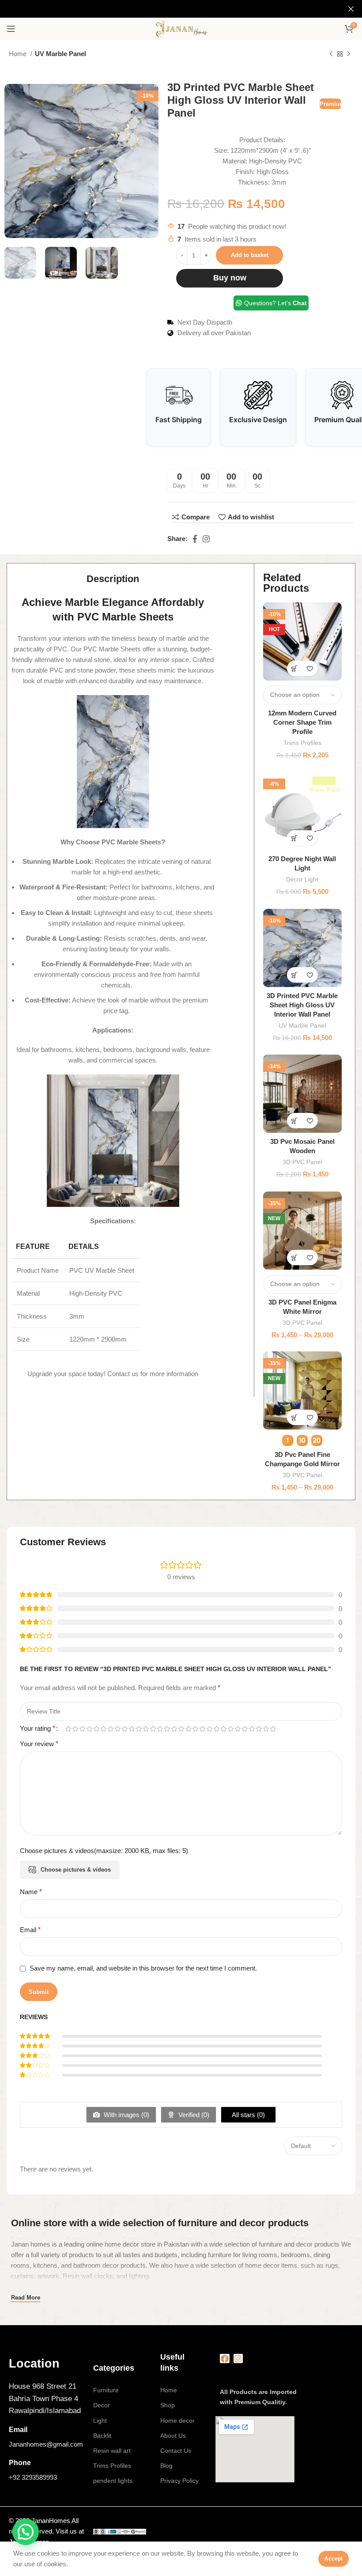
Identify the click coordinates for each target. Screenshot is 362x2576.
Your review (39, 1744)
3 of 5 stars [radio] (82, 1729)
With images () (126, 2115)
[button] (295, 838)
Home (19, 54)
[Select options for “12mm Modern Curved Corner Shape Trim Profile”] (295, 668)
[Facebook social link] (195, 539)
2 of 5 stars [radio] (75, 1729)
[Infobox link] (47, 2364)
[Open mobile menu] (11, 29)
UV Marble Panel (60, 54)
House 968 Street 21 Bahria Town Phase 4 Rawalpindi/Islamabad (45, 2398)
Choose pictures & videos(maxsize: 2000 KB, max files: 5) (104, 1851)
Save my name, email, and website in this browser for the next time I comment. (143, 1968)
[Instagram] (238, 2359)
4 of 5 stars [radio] (89, 1729)
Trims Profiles (302, 743)
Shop (168, 2405)
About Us (173, 2436)
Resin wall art (112, 2451)
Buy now (230, 278)
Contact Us (176, 2451)
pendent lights (113, 2481)
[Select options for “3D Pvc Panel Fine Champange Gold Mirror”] (295, 1417)
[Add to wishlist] (310, 668)
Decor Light (302, 879)
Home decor (177, 2421)
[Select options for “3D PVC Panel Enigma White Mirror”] (295, 1258)
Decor (102, 2405)
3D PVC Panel (302, 1162)
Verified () (193, 2115)
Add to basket (250, 255)
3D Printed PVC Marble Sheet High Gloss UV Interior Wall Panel (302, 1005)
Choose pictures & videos (76, 1870)
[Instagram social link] (206, 539)
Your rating (38, 1729)
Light (100, 2421)
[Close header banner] (351, 9)
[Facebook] (225, 2359)
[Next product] (349, 54)
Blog (166, 2466)
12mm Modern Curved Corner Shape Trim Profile (302, 722)
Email (30, 1930)
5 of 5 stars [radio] (96, 1729)
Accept (334, 2559)
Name (31, 1892)
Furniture (106, 2390)
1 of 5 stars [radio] (68, 1729)
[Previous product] (331, 54)
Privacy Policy (179, 2481)
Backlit (102, 2436)
